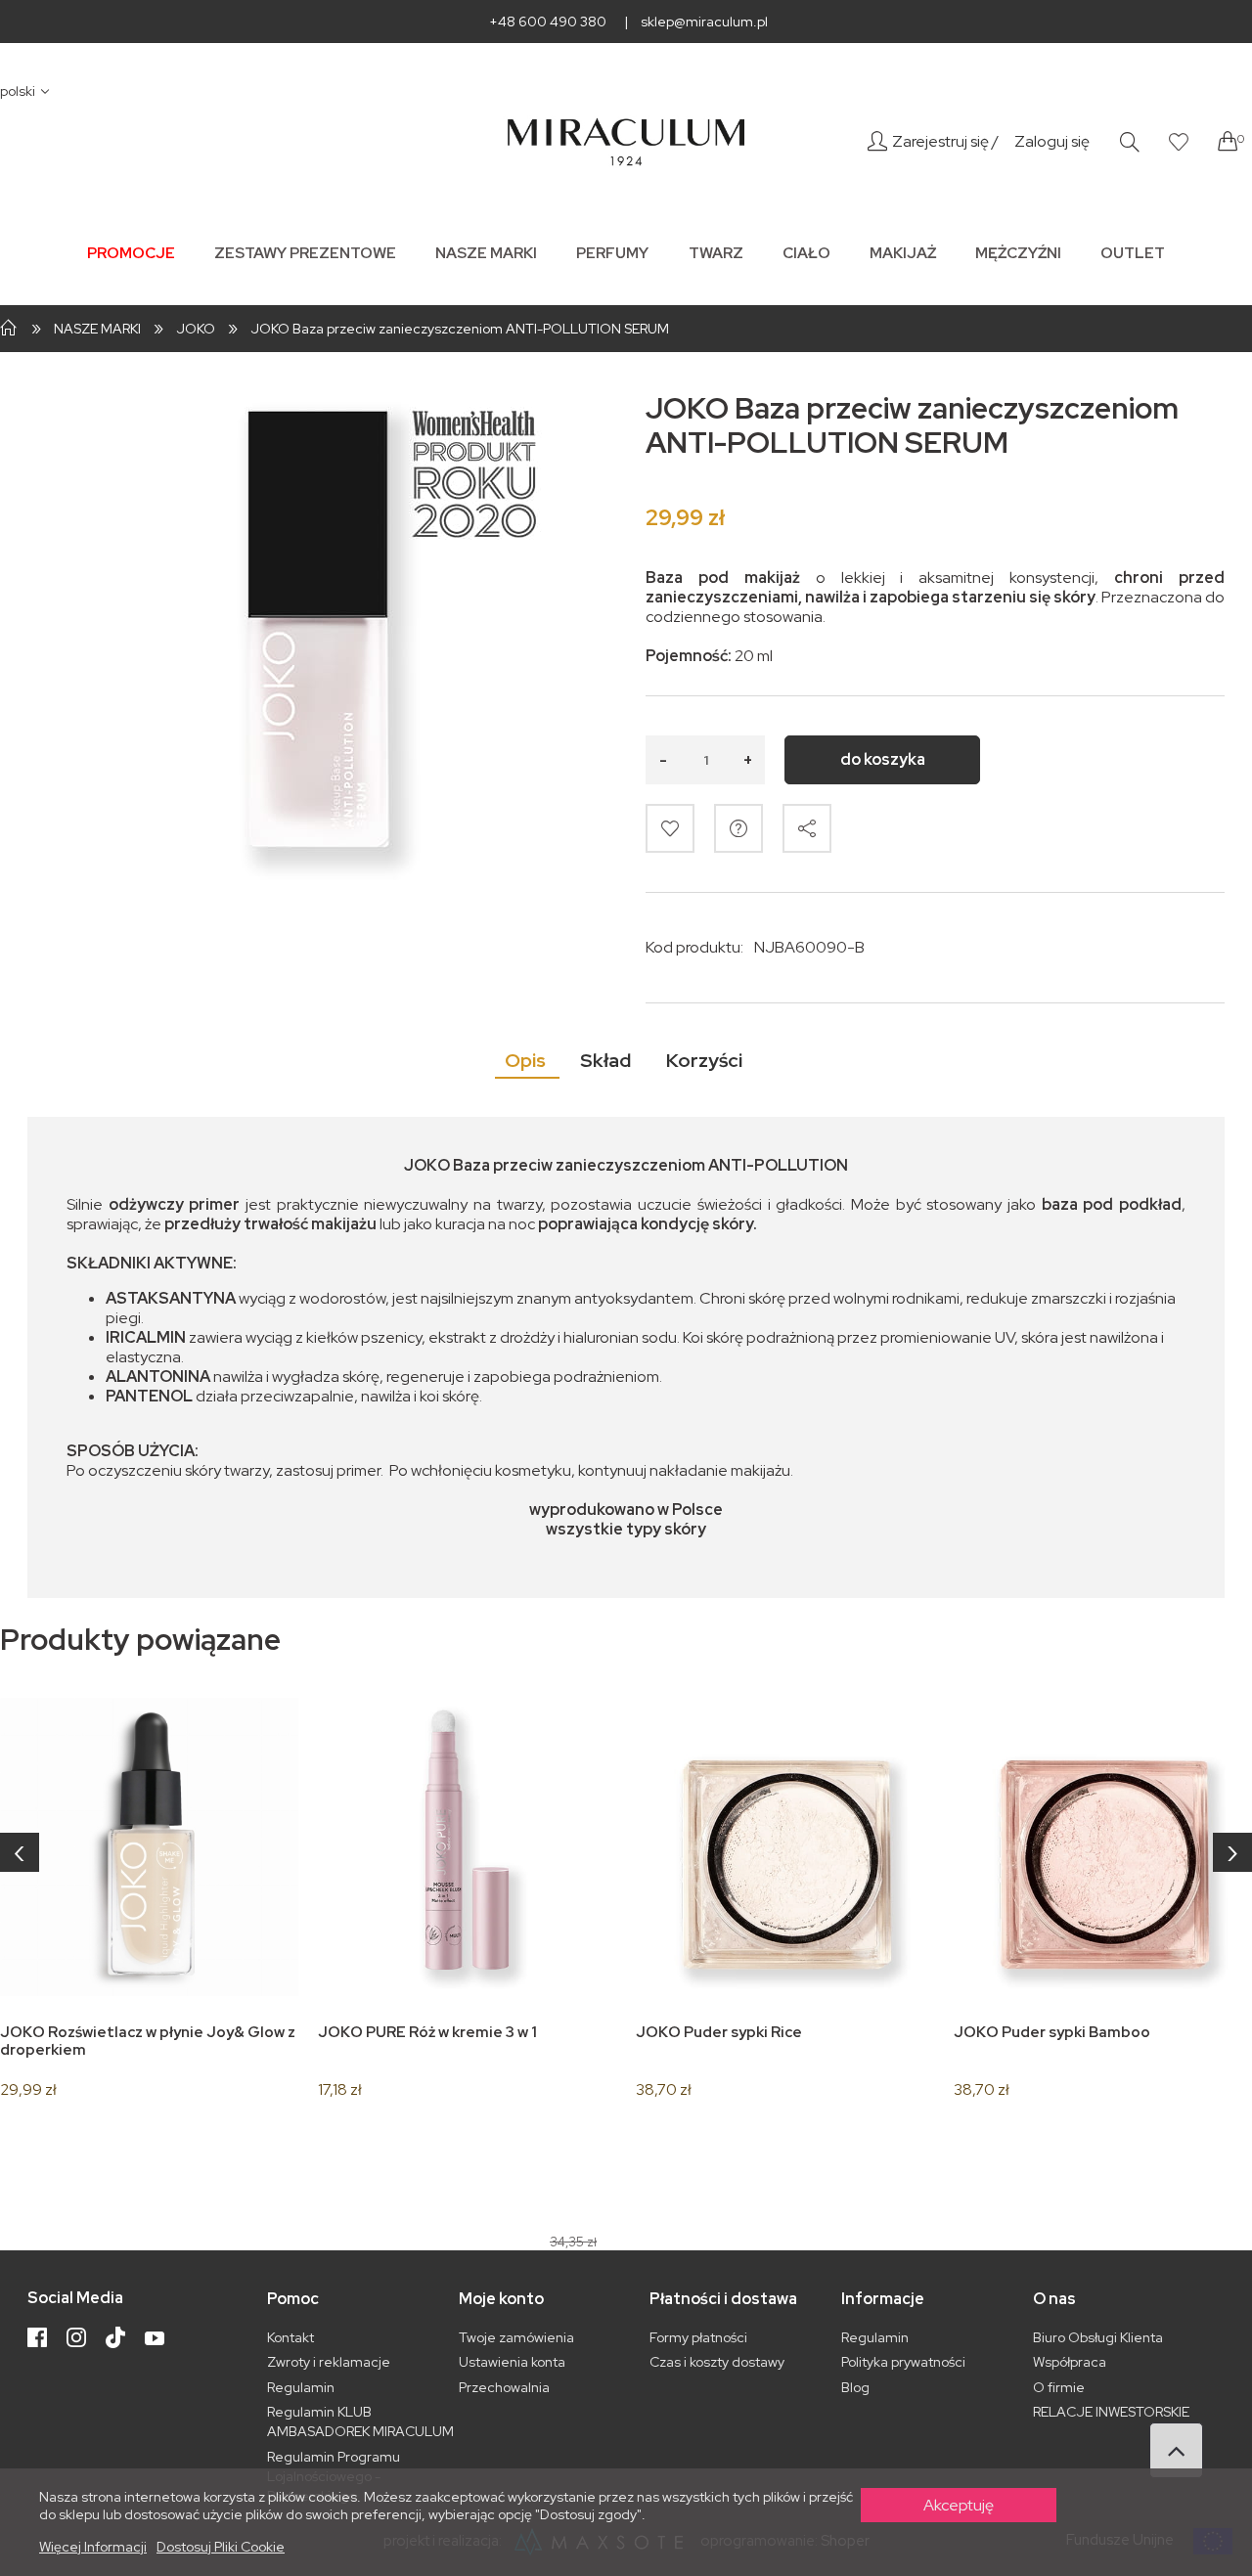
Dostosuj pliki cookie (221, 2547)
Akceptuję (959, 2505)
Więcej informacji (93, 2547)
